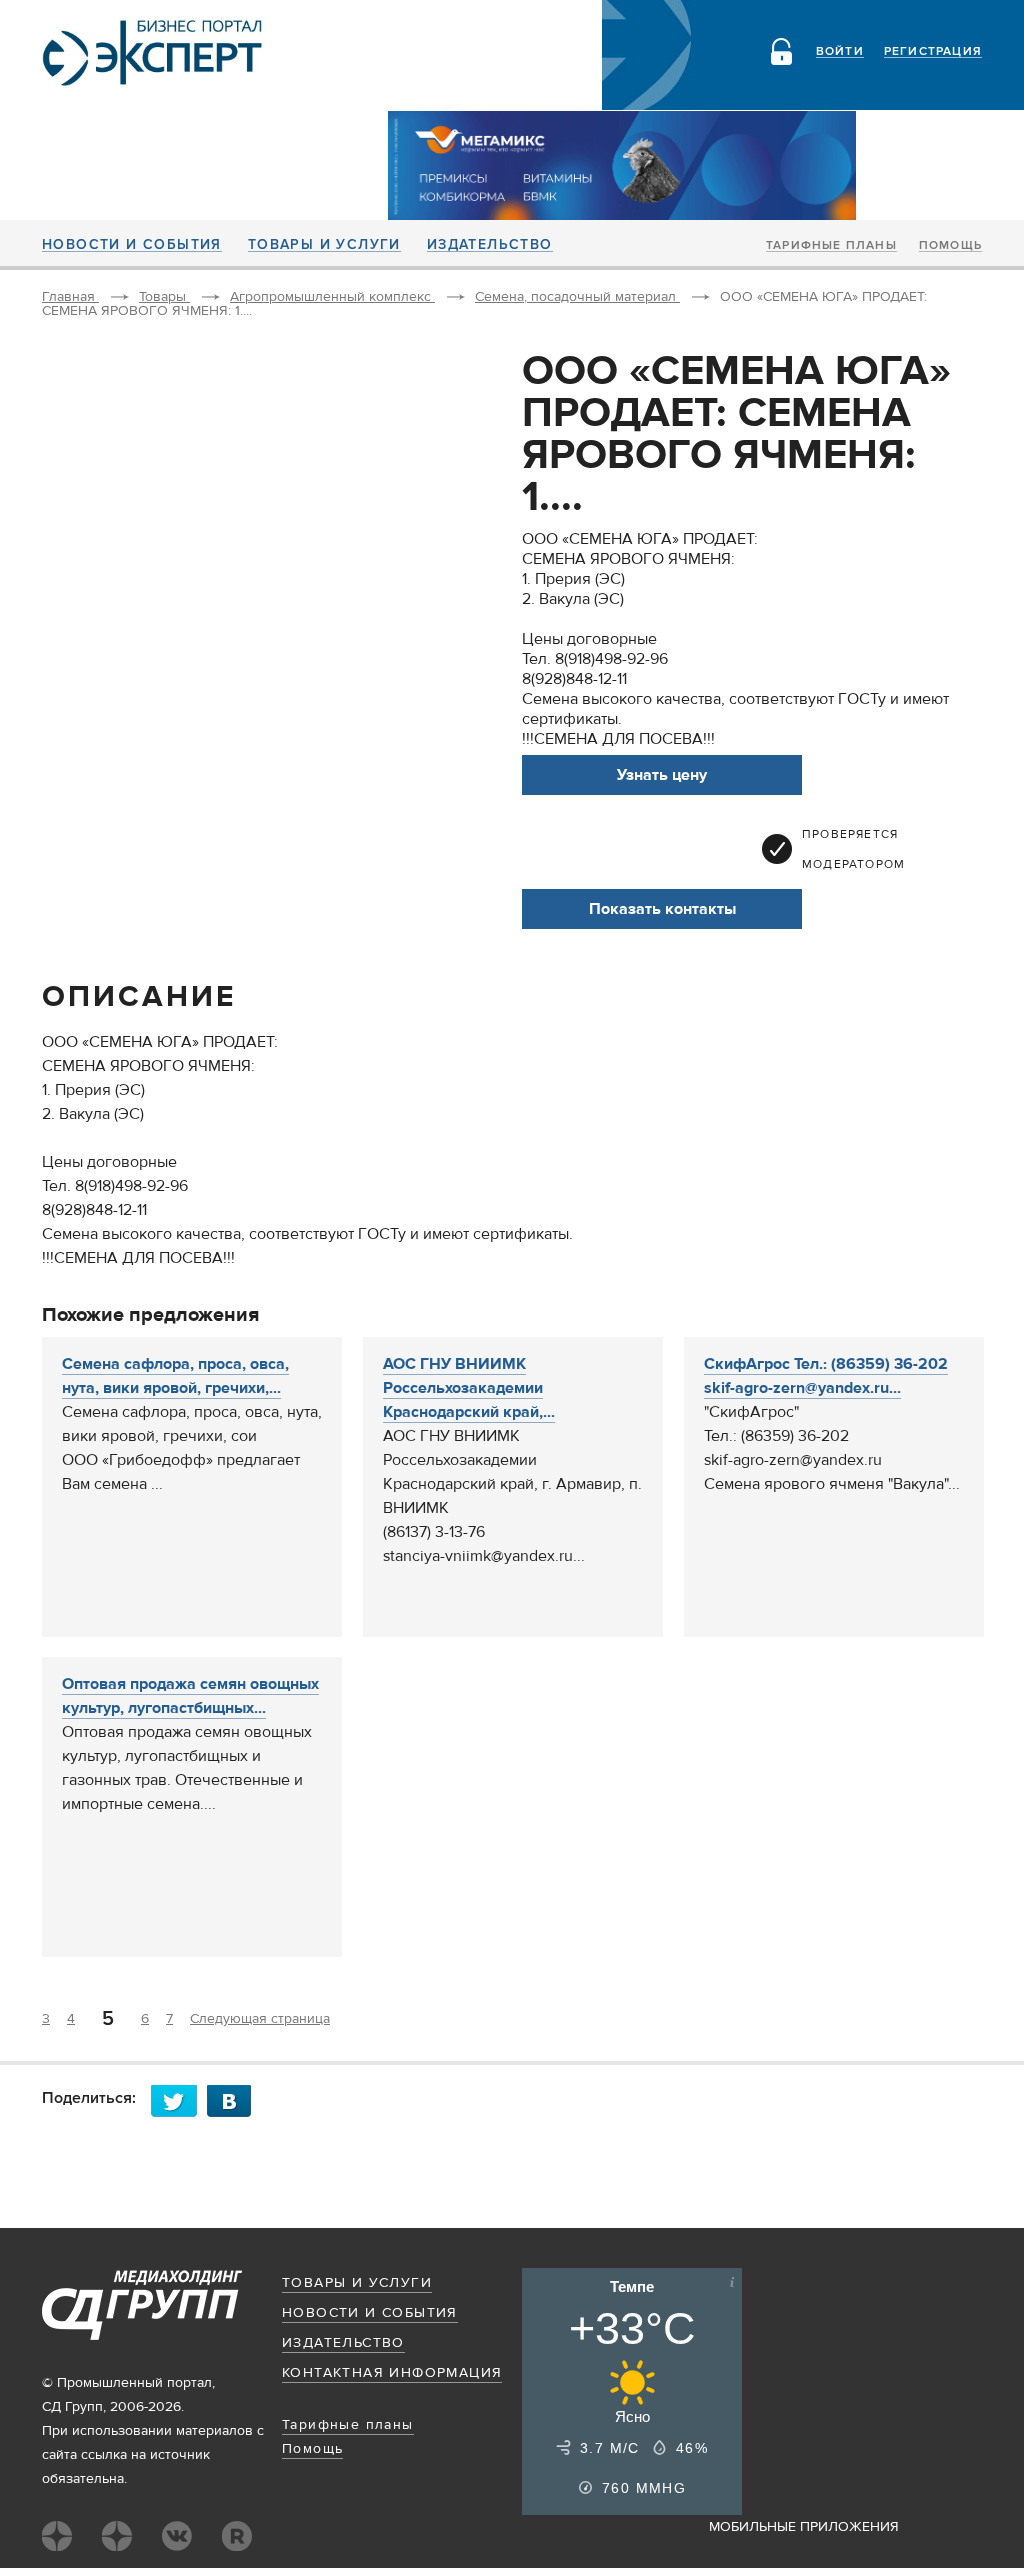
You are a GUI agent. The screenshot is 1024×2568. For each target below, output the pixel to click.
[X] (179, 2100)
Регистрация (933, 52)
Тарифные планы (831, 246)
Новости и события (132, 245)
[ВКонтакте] (235, 2100)
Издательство (490, 245)
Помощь (950, 246)
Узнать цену (662, 775)
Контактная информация (392, 2373)
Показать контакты (662, 909)
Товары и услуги (324, 245)
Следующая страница (260, 2019)
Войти (840, 52)
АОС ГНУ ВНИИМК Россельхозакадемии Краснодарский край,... (469, 1388)
